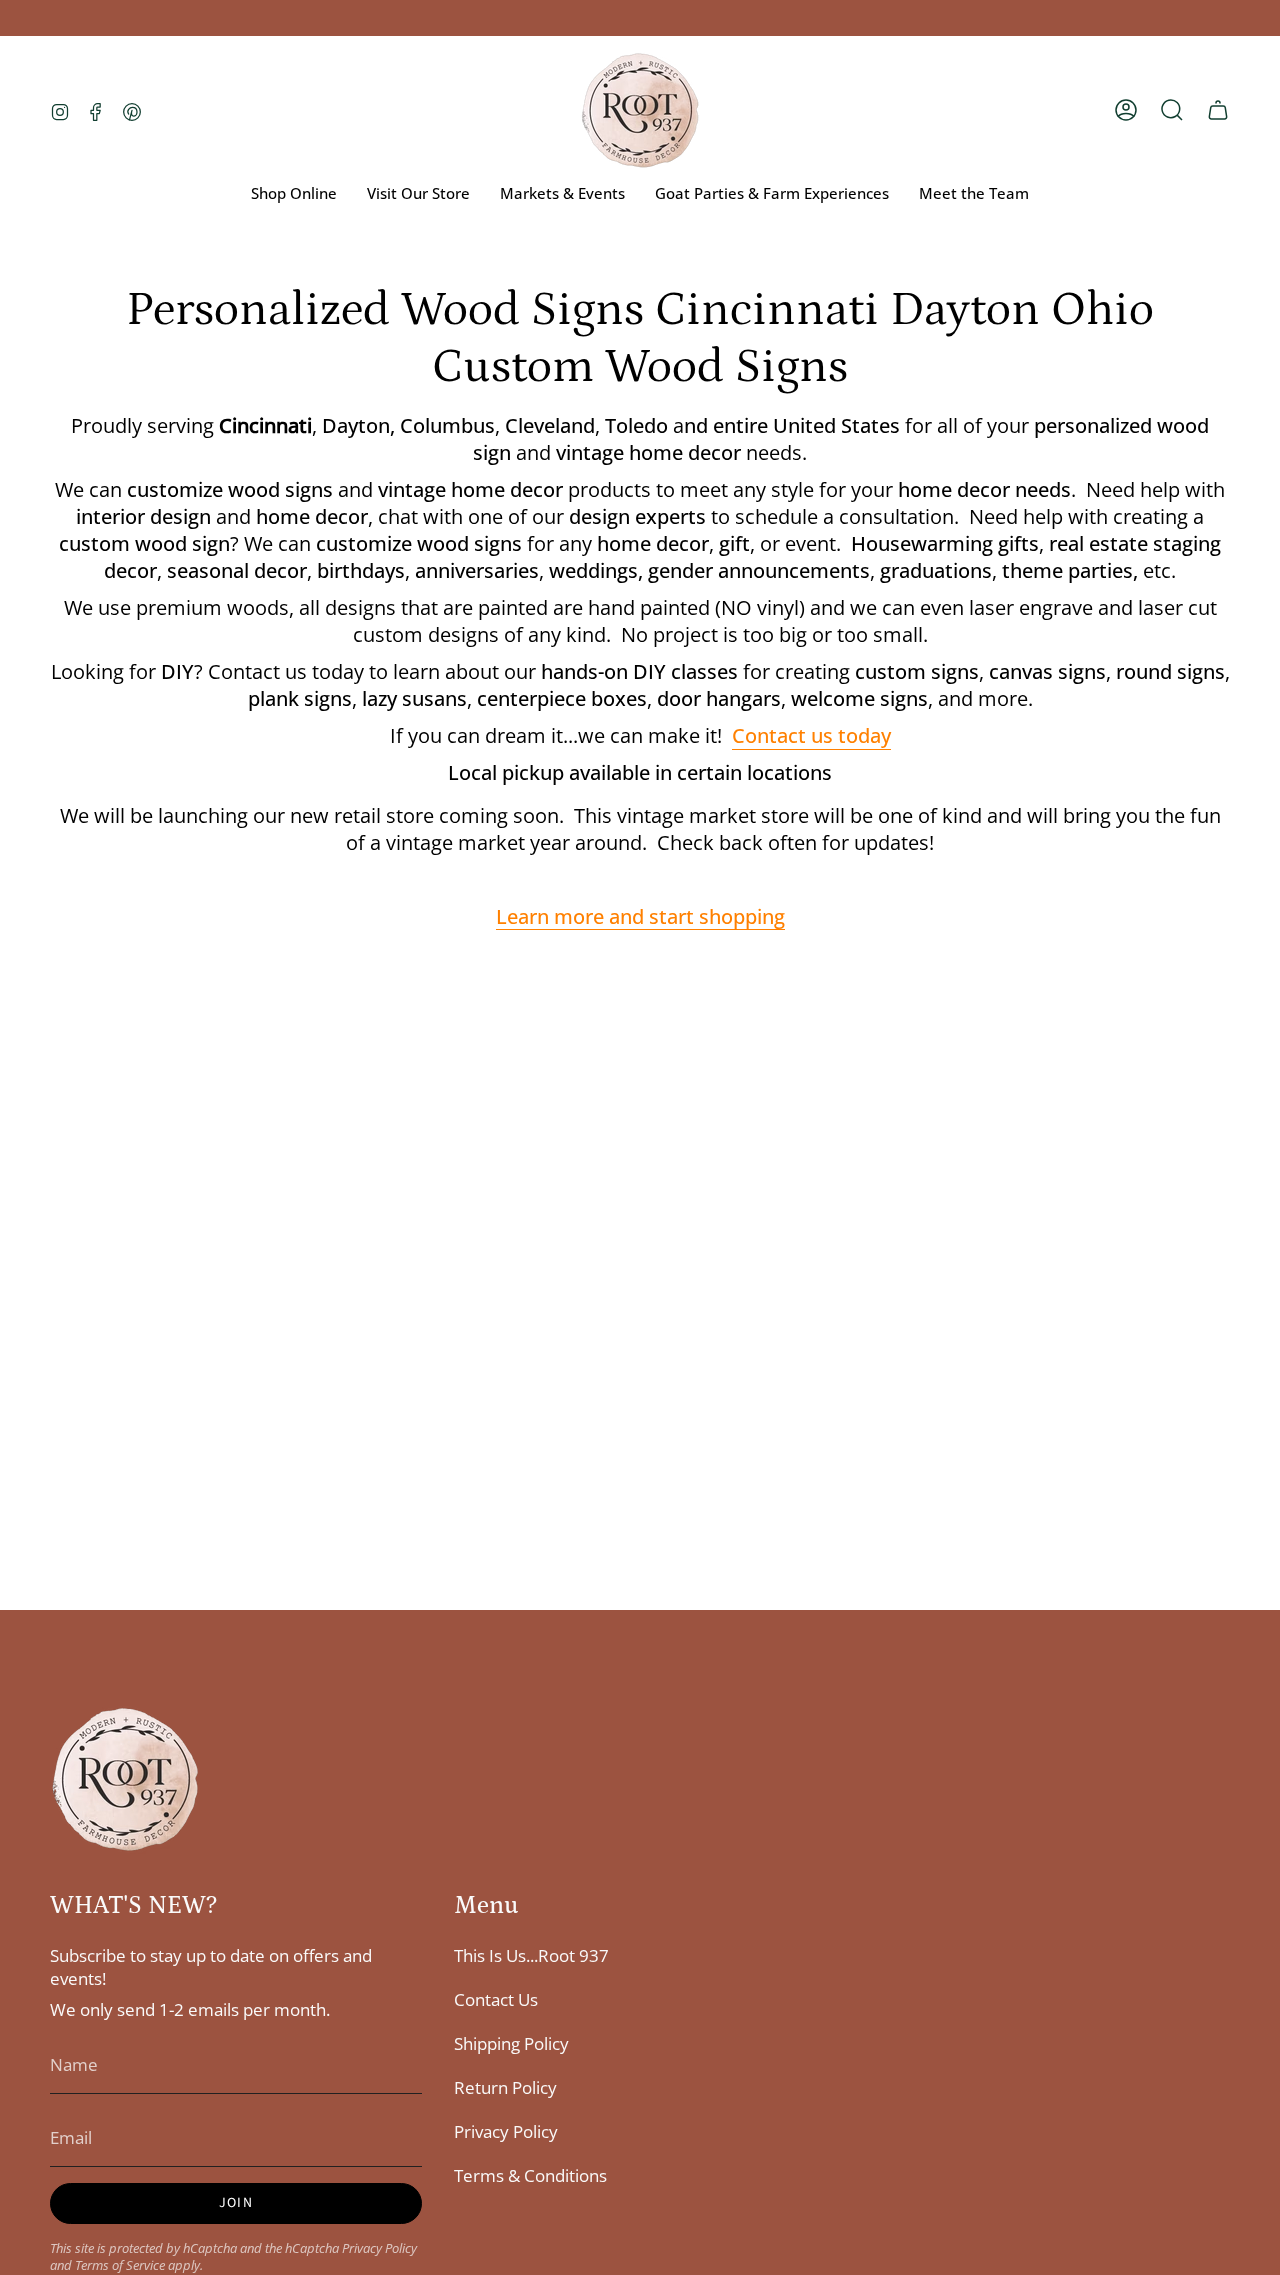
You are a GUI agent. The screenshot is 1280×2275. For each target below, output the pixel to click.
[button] (1172, 110)
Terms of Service (120, 2265)
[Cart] (1218, 110)
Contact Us (496, 1999)
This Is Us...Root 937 (531, 1955)
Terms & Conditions (530, 2175)
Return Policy (505, 2087)
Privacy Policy (379, 2248)
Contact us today (811, 735)
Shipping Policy (511, 2043)
